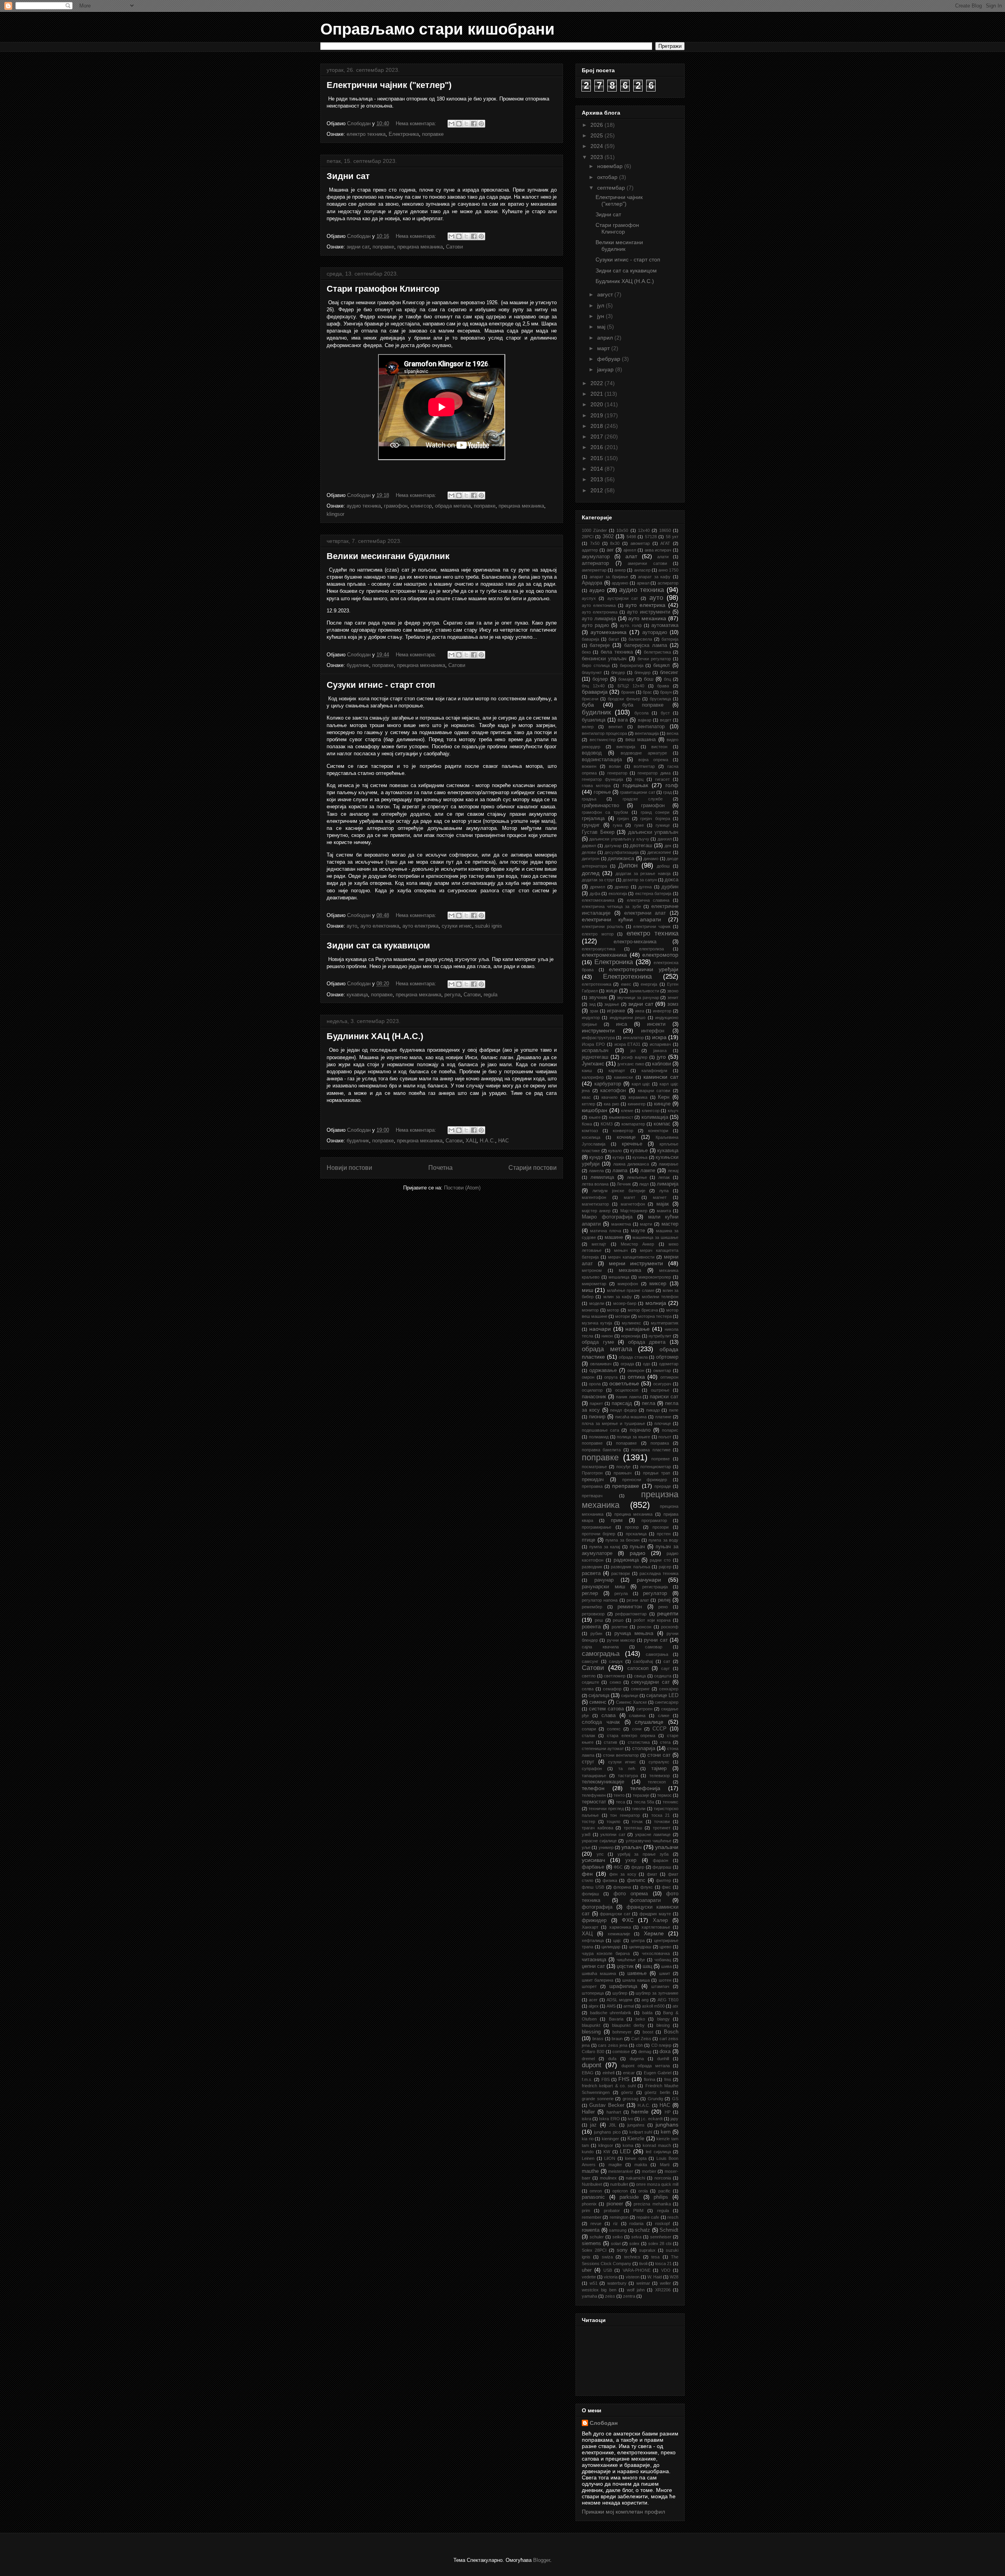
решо (618, 1620)
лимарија (668, 1184)
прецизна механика (420, 247)
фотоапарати (645, 1900)
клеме (627, 1111)
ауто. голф (631, 625)
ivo (630, 2119)
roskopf (662, 2223)
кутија (618, 1157)
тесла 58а (644, 1802)
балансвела (640, 639)
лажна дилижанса (631, 1164)
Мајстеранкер (634, 1211)
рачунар (604, 1580)
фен (587, 1874)
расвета (591, 1573)
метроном (592, 1270)
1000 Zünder (594, 530)
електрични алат (645, 913)
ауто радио (595, 625)
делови (589, 852)
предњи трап (657, 1473)
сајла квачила (600, 1647)
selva (636, 2237)
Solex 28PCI (594, 2250)
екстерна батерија (653, 893)
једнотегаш (595, 1057)
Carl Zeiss (641, 2039)
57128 (651, 537)
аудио (597, 590)
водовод (592, 753)
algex (594, 2006)
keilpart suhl (641, 2132)
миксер (658, 1284)
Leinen (588, 2158)
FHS (624, 2079)
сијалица (599, 1695)
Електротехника (627, 977)
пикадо (653, 1410)
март (604, 348)
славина (637, 1716)
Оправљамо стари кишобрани (438, 29)
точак (637, 1821)
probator (612, 2211)
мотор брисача (643, 1310)
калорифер (593, 1077)
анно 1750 (668, 570)
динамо (651, 859)
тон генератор (625, 1815)
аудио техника (364, 506)
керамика (638, 1097)
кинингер (637, 1104)
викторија (626, 747)
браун (666, 692)
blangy (663, 2019)
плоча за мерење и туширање (613, 1423)
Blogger (542, 2560)
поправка (660, 1443)
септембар (612, 188)
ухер (631, 1860)
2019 (598, 415)
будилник (358, 665)
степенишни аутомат (603, 1748)
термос (664, 1795)
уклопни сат (613, 1834)
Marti (665, 2165)
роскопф (670, 1627)
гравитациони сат (637, 792)
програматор (654, 1520)
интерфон (653, 1031)
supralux (647, 2250)
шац (647, 1966)
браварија (595, 692)
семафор (612, 1689)
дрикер (622, 887)
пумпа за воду (663, 1540)
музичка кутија (597, 1323)
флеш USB (593, 1887)
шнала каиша (636, 1980)
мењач (621, 1250)
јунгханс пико (631, 1064)
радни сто (660, 1560)
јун (601, 316)
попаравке (626, 1443)
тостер (588, 1821)
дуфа (595, 893)
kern (666, 2132)
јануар (606, 369)
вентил (615, 727)
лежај (673, 1171)
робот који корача (652, 1620)
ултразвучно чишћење (649, 1841)
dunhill (663, 2059)
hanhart (614, 2112)
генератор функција (602, 779)
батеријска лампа (646, 645)
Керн (664, 1097)
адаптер (590, 550)
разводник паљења (630, 1567)
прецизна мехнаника (421, 665)
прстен (664, 1534)
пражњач (623, 1473)
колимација (655, 1117)
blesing (663, 2025)
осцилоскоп (627, 1390)
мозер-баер (625, 1303)
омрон (588, 1377)
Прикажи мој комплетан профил (623, 2512)
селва (588, 1689)
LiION (610, 2158)
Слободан (604, 2423)
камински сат (661, 1077)
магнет (660, 1197)
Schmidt (669, 2230)
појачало (640, 1430)
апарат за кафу (654, 577)
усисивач (593, 1860)
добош (663, 866)
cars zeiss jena (613, 2045)
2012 (598, 490)
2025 (598, 135)
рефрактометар (631, 1614)
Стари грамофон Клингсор (383, 289)
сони (637, 1729)
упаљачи (667, 1847)
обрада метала (453, 506)
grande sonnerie (598, 2099)
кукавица (357, 995)
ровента (591, 1627)
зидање (612, 1004)
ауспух (589, 598)
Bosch (671, 2032)
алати (663, 557)
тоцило (613, 1821)
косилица (591, 1137)
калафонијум (654, 1071)
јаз (633, 1050)
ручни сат (656, 1640)
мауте (638, 1231)
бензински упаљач (604, 659)
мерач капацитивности (631, 1257)
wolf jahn (636, 2290)
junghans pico (607, 2132)
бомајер (626, 679)
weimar (643, 2283)
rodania (636, 2223)
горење (602, 792)
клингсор (421, 506)
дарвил (589, 846)
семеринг (640, 1689)
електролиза (651, 949)
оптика (636, 1377)
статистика (639, 1742)
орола (595, 1384)
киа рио (611, 1104)
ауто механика (647, 618)
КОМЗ (607, 1124)
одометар (669, 1364)
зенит (673, 998)
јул (601, 305)
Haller (588, 2112)
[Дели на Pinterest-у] (481, 124)
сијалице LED (662, 1695)
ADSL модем (619, 2000)
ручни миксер (621, 1640)
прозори (661, 1527)
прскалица (636, 1534)
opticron (620, 2191)
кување (639, 1151)
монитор (590, 1310)
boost (648, 2032)
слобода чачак (601, 1722)
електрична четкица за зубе (611, 906)
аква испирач (658, 550)
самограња (657, 1654)
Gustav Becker (607, 2105)
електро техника (366, 134)
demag (645, 2052)
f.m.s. (587, 2079)
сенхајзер (669, 1689)
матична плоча (605, 1231)
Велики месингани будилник (388, 556)
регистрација (655, 1587)
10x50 (622, 530)
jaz (593, 2125)
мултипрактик (665, 1323)
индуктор (591, 1018)
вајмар (645, 720)
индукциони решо (628, 1018)
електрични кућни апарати (621, 919)
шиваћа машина (599, 1973)
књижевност (621, 1117)
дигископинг (659, 852)
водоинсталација (602, 760)
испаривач (660, 1044)
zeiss (610, 2296)
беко (586, 652)
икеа (640, 1011)
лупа (664, 1191)
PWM (638, 2211)
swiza (607, 2257)
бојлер (600, 679)
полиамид (599, 1437)
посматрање (594, 1467)
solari (616, 2243)
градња (589, 799)
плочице (663, 1423)
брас (647, 692)
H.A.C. (487, 1141)
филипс (636, 1880)
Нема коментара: (417, 123)
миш (587, 1290)
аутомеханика (608, 632)
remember (592, 2217)
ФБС (618, 1867)
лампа (620, 1171)
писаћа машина (631, 1417)
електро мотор (598, 934)
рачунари (649, 1580)
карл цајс (641, 1084)
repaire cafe (648, 2217)
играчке (616, 1011)
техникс (671, 1802)
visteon (633, 2277)
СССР (660, 1729)
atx (675, 2006)
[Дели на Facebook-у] (474, 124)
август (606, 294)
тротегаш (633, 1828)
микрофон (628, 1284)
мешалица (619, 1277)
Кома (587, 1124)
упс (600, 1854)
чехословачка (656, 1953)
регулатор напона (600, 1600)
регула (452, 995)
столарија (644, 1748)
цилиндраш (640, 1947)
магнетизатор (595, 1204)
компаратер (633, 1124)
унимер (606, 1847)
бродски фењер (624, 699)
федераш (662, 1867)
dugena (637, 2059)
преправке (626, 1486)
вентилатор (651, 727)
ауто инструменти (649, 612)
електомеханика (598, 900)
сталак (588, 1736)
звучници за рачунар (638, 998)
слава (608, 1716)
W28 (674, 2277)
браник (628, 692)
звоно (673, 991)
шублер (620, 1993)
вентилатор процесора (604, 733)
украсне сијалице (599, 1841)
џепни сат (593, 1966)
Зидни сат (348, 176)
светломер (615, 1676)
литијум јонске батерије (619, 1191)
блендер (642, 672)
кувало (615, 1151)
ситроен (644, 1709)
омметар (662, 1370)
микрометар (594, 1284)
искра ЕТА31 (628, 1044)
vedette (589, 2277)
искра (659, 1037)
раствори (620, 1573)
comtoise (621, 2052)
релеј (664, 1600)
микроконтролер (655, 1277)
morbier (649, 2171)
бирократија (632, 665)
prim (586, 2211)
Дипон (628, 865)
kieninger (610, 2139)
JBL (613, 2125)
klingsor (335, 514)
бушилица (594, 720)
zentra (629, 2296)
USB (608, 2270)
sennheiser (661, 2237)
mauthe (590, 2171)
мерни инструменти (636, 1263)
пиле (674, 1410)
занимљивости (644, 991)
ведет (666, 720)
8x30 (615, 543)
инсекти (656, 1024)
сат (667, 1661)
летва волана (595, 1184)
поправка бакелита (601, 1450)
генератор (617, 773)
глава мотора (596, 786)
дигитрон (591, 859)
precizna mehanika (652, 2204)
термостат (594, 1802)
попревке (661, 1459)
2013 (598, 479)
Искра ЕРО (593, 1044)
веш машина (641, 740)
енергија (649, 984)
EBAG (588, 2073)
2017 (598, 437)
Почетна (440, 1168)
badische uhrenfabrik (611, 2013)
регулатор (655, 1593)
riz (616, 2223)
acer (593, 2000)
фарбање (593, 1867)
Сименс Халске (631, 1702)
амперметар (594, 570)
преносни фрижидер (645, 1480)
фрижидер (594, 1920)
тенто (619, 1795)
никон (607, 1336)
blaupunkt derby (628, 2025)
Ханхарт (590, 1927)
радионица (626, 1560)
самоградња (601, 1654)
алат (631, 556)
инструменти (598, 1030)
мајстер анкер (596, 1211)
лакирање (669, 1164)
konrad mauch (657, 2145)
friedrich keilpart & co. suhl (609, 2086)
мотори (622, 1316)
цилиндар (611, 1947)
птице (588, 1540)
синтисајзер (667, 1702)
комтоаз (590, 1131)
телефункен (594, 1795)
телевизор (660, 1776)
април (606, 338)
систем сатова (606, 1709)
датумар (613, 846)
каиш (587, 1071)
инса (621, 1024)
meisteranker (621, 2171)
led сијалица (658, 2152)
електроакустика (598, 949)
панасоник (594, 1397)
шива (666, 1966)
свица (640, 1676)
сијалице (630, 1695)
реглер (590, 1593)
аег (610, 550)
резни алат (638, 1600)
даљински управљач (653, 832)
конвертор (623, 1131)
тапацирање (594, 1776)
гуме (639, 825)
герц (639, 779)
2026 (598, 125)
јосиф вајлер (634, 1057)
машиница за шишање (655, 1237)
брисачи (590, 699)
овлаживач (601, 1364)
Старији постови (533, 1168)
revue (596, 2223)
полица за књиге (633, 1437)
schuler (597, 2237)
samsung (618, 2230)
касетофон (613, 1091)
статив (610, 1742)
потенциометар (656, 1467)
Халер (660, 1920)
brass (598, 2039)
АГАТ (665, 543)
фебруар (609, 359)
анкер (620, 570)
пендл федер (623, 1410)
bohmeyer (622, 2032)
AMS (611, 2006)
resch (673, 2217)
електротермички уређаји (644, 969)
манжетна (621, 1224)
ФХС (628, 1920)
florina (650, 2079)
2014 (598, 469)
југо (661, 1057)
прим (617, 1520)
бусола (641, 713)
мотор (613, 1310)
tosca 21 (663, 2264)
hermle (640, 2112)
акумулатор (596, 557)
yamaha (589, 2296)
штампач (660, 1986)
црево (665, 1947)
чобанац (663, 1960)
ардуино (620, 583)
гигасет (662, 779)
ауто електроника (600, 612)
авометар (640, 543)
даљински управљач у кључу (619, 839)
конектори (658, 1131)
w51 (594, 2283)
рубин (596, 1633)
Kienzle (636, 2139)
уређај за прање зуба (643, 1854)
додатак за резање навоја (643, 873)
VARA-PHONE (637, 2270)
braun (617, 2039)
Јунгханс (593, 1063)
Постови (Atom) (462, 1188)
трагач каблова (598, 1828)
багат (614, 639)
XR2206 (663, 2290)
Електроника (404, 134)
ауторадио (655, 632)
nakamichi (635, 2178)
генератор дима (654, 773)
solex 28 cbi (660, 2243)
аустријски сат (623, 598)
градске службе (643, 799)
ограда (627, 1364)
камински (623, 1077)
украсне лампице (653, 1834)
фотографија (597, 1907)
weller (665, 2283)
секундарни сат (650, 1682)
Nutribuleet (592, 2184)
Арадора (592, 583)
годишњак (635, 785)
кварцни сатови (654, 1091)
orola (643, 2191)
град (667, 792)
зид (592, 1004)
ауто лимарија (599, 619)
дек (668, 846)
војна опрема (653, 760)
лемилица (602, 1177)
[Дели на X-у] (466, 124)
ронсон (644, 1627)
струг (588, 1762)
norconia (663, 2178)
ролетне (620, 1627)
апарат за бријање (609, 577)
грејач (623, 818)
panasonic (593, 2197)
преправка (592, 1486)
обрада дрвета (647, 1342)
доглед (591, 873)
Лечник (624, 1184)
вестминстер (603, 740)
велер (588, 727)
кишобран (595, 1110)
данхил (665, 839)
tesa (655, 2257)
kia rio (588, 2139)
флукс (647, 1887)
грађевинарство (600, 806)
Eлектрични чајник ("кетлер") (389, 85)
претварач (592, 1496)
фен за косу (623, 1874)
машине (614, 1237)
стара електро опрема (631, 1736)
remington (619, 2217)
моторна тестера (655, 1316)
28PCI (588, 537)
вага (623, 720)
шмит (665, 1973)
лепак (664, 1177)
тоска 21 (661, 1815)
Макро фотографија (607, 1217)
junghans (667, 2125)
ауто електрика (420, 926)
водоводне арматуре (644, 753)
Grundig (655, 2099)
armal (629, 2006)
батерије (600, 645)
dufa (612, 2059)
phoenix (589, 2204)
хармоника (620, 1927)
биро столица (596, 665)
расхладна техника (659, 1573)
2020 (598, 404)
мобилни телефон (660, 1297)
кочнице (626, 1137)
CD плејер (661, 2045)
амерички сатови (647, 563)
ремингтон (630, 1607)
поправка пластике (651, 1450)
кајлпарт (617, 1071)
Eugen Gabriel (658, 2073)
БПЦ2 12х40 (631, 686)
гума (618, 825)
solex (634, 2243)
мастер (670, 1224)
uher (587, 2270)
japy (674, 2119)
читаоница (594, 1960)
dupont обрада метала (646, 2066)
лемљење (637, 1177)
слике (664, 1716)
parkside (629, 2197)
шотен (665, 1980)
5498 (631, 537)
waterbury (617, 2283)
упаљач (631, 1847)
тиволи (639, 1809)
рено (663, 1607)
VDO (666, 2270)
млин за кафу (618, 1297)
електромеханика (604, 955)
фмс (666, 1887)
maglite (615, 2165)
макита (664, 1211)
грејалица (593, 818)
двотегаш (641, 846)
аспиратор (668, 583)
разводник (592, 1567)
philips (661, 2197)
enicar (629, 2073)
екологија (618, 893)
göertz (627, 2092)
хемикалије (619, 1934)
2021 (598, 394)
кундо (596, 1157)
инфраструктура (598, 1038)
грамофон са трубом (605, 812)
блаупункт (592, 672)
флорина (622, 1887)
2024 (598, 146)
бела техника (617, 652)
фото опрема (631, 1894)
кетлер (588, 1104)
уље (586, 1847)
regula (491, 995)
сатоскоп (638, 1668)
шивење (637, 1973)
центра (638, 1940)
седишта (663, 1676)
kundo (588, 2152)
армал (643, 583)
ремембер (592, 1607)
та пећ (627, 1768)
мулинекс (631, 1323)
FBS (606, 2079)
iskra (587, 2119)
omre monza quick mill (657, 2184)
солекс (614, 1729)
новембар (611, 166)
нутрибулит (660, 1336)
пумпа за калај (605, 1547)
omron (596, 2191)
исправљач (595, 1050)
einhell (608, 2073)
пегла (649, 1403)
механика (630, 1270)
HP (668, 2112)
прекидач (593, 1480)
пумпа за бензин (622, 1540)
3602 (608, 537)
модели (597, 1303)
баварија (590, 639)
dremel (588, 2059)
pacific (664, 2191)
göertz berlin (657, 2092)
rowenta (591, 2230)
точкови (662, 1821)
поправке (433, 134)
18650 (665, 530)
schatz (642, 2230)
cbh (640, 2045)
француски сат (615, 1914)
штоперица (593, 1993)
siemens (591, 2243)
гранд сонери (655, 812)
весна (672, 733)
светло (589, 1676)
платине (663, 1417)
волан (615, 766)
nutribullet (619, 2184)
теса (620, 1802)
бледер (618, 672)
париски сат (664, 1397)
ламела (596, 1171)
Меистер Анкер (637, 1244)
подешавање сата (600, 1430)
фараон (661, 1860)
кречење (632, 1144)
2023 (598, 157)
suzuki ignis (489, 926)
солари (589, 1729)
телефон (593, 1788)
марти (646, 1224)
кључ (673, 1111)
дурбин (670, 887)
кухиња (640, 1157)
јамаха (660, 1050)
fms (668, 2079)
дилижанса (621, 859)
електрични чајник (652, 926)
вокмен (589, 766)
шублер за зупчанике (657, 1993)
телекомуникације (603, 1782)
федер (638, 1867)
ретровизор (593, 1614)
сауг (665, 1668)
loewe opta (636, 2158)
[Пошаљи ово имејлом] (451, 124)
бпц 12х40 (593, 686)
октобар (608, 177)
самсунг (590, 1661)
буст (665, 713)
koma (628, 2145)
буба (588, 705)
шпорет (589, 1986)
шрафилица (623, 1986)
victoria (611, 2277)
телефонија (645, 1788)
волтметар (644, 766)
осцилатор (592, 1390)
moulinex (608, 2178)
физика (610, 1880)
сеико (615, 1682)
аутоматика (665, 625)
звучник (598, 998)
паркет (596, 1403)
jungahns (636, 2125)
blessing (591, 2032)
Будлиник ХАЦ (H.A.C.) (375, 1036)
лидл (644, 1184)
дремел (598, 887)
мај (602, 327)
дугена (645, 887)
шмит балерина (598, 1980)
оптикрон (669, 1377)
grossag (630, 2099)
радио (638, 1553)
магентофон (594, 1197)
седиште (590, 1682)
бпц (667, 679)
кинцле (662, 1104)
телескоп (657, 1782)
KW (607, 2152)
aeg (645, 2000)
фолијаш (590, 1894)
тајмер (659, 1768)
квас (586, 1097)
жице (612, 991)
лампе (648, 1171)
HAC (503, 1141)
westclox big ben (599, 2290)
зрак (594, 1011)
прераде (663, 1486)
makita (641, 2165)
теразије (641, 1795)
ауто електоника (380, 926)
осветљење (624, 1383)
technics (632, 2257)
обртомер (667, 1357)
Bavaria (616, 2019)
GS (675, 2099)
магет (629, 1197)
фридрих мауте (655, 1914)
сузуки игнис (457, 926)
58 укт (672, 537)
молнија (656, 1303)
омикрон (636, 1370)
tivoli (643, 2264)
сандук (616, 1661)
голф (672, 785)
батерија (670, 639)
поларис (670, 1430)
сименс (598, 1702)
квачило (609, 1097)
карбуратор (608, 1084)
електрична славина (648, 900)
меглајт (599, 1244)
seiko (618, 2237)
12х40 (644, 530)
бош (649, 679)
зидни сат (358, 247)
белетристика (657, 652)
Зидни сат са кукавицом (378, 945)
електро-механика (635, 942)
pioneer (615, 2204)
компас (662, 1124)
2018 (598, 426)
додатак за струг (598, 880)
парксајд (622, 1403)
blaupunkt (591, 2025)
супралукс (659, 1762)
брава (663, 686)
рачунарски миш (603, 1587)
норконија (631, 1336)
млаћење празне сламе (631, 1290)
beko (640, 2019)
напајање (638, 1329)
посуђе (623, 1467)
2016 (598, 447)
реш (599, 1620)
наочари (600, 1329)
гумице (663, 825)
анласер (642, 570)
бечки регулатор (654, 659)
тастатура (628, 1776)
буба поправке (643, 705)
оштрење (660, 1390)
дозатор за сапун (640, 880)
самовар (654, 1647)
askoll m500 (653, 2006)
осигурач (662, 1384)
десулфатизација (622, 852)
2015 (598, 458)
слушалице (649, 1722)
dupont (592, 2065)
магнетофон (633, 1204)
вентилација (647, 733)
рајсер (665, 1567)
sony (622, 2250)
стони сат (659, 1755)
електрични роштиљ (603, 926)
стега (665, 1742)
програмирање (597, 1527)
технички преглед (606, 1809)
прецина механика (634, 1514)
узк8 (586, 1834)
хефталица (593, 1940)
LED (625, 2151)
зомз (673, 1004)
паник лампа (629, 1397)
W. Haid (655, 2277)
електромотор (660, 955)
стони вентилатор (621, 1755)
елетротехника (597, 984)
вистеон (659, 747)
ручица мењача (634, 1633)
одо (647, 1364)
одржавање (603, 1370)
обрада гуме (598, 1342)
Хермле (654, 1933)
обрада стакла (633, 1357)
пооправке (592, 1443)
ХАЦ (471, 1141)
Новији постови (349, 1168)
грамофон (396, 506)
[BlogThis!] (459, 124)
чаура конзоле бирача (606, 1953)
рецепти (668, 1613)
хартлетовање (656, 1927)
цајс (617, 1940)
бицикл (661, 665)
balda (647, 2013)
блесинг (669, 672)
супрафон (592, 1768)
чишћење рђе (631, 1960)
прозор (632, 1527)
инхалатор (633, 1038)
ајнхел (630, 550)
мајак (663, 1204)
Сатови (454, 247)
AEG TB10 (668, 2000)
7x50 (595, 543)
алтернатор (595, 563)
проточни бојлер (598, 1534)
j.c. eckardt (652, 2119)
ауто (352, 926)
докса (672, 880)
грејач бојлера (655, 818)
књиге (595, 1117)
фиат (652, 1874)
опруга (611, 1377)
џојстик (625, 1966)
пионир (597, 1417)
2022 (598, 383)
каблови (661, 1064)
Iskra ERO (609, 2119)
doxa (665, 2052)
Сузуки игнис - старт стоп (381, 685)
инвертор (662, 1011)
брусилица (660, 699)
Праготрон (592, 1473)
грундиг (591, 825)
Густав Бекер (598, 832)
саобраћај (643, 1661)
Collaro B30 (593, 2052)
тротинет (662, 1828)
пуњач (637, 1547)
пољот (665, 1437)
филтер (663, 1880)
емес (626, 984)
